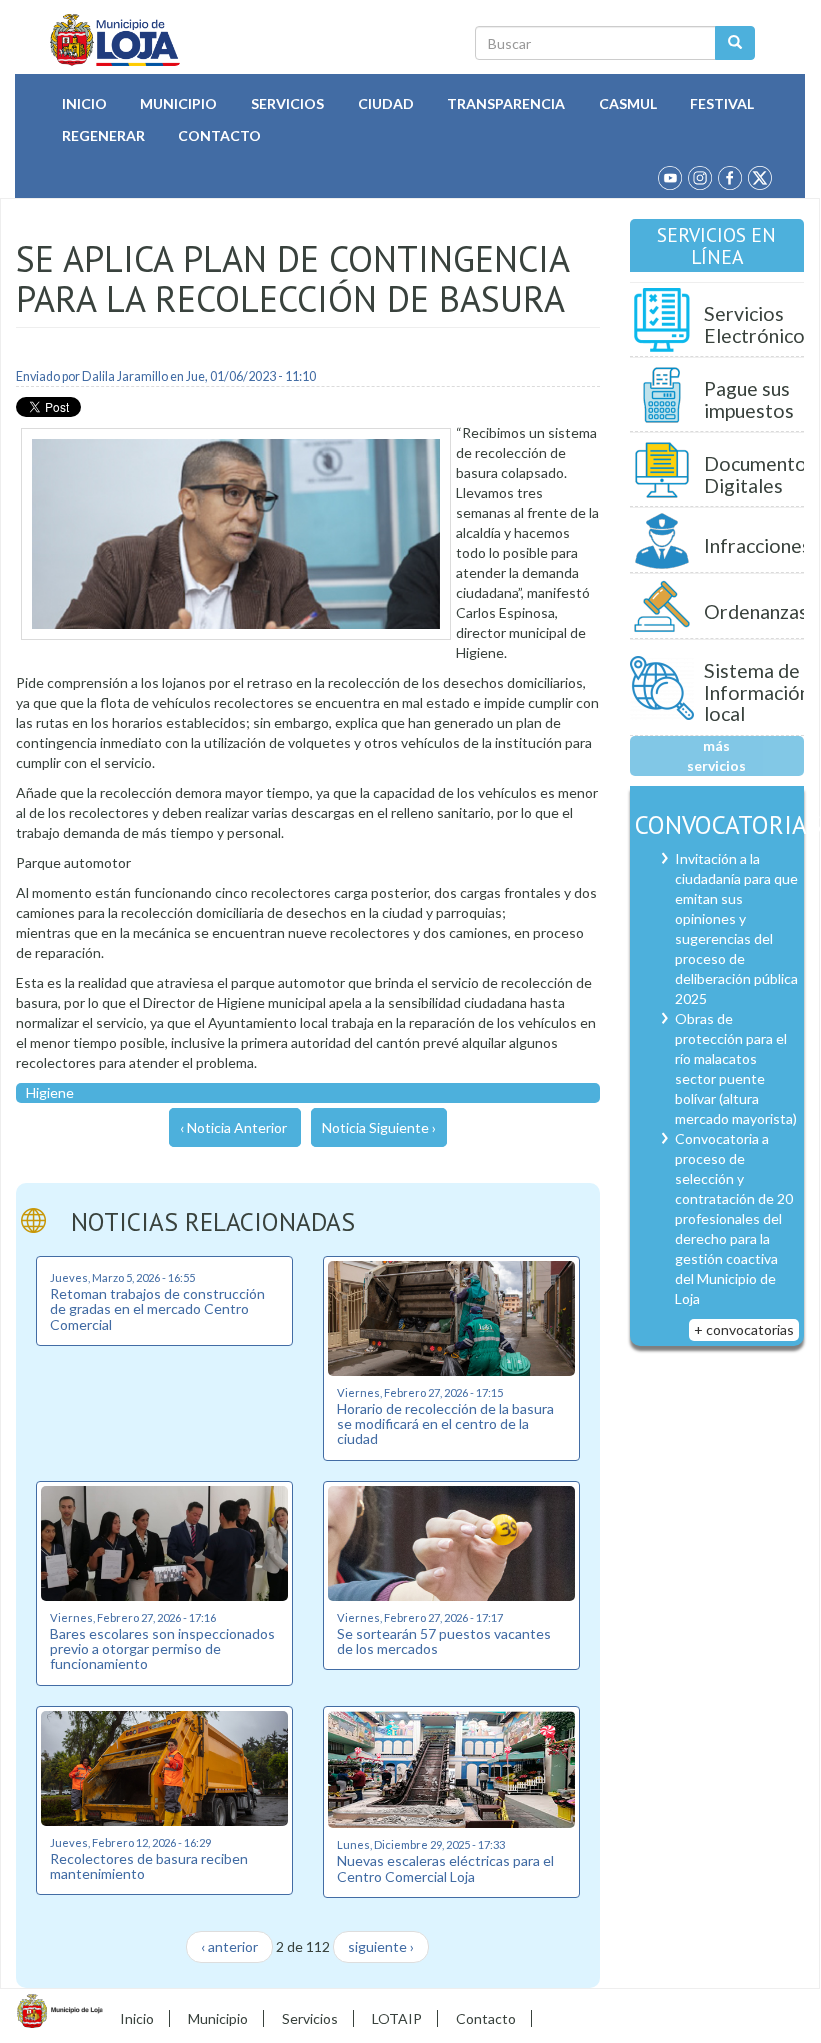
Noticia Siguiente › (379, 1127)
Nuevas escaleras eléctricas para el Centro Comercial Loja (445, 1868)
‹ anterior (229, 1946)
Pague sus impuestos (749, 399)
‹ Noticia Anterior (233, 1127)
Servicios (287, 103)
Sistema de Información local (757, 692)
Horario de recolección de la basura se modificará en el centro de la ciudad (445, 1424)
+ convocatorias (744, 1329)
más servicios (716, 755)
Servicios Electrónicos (759, 324)
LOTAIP (397, 2018)
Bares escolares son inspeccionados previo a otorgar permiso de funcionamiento (162, 1649)
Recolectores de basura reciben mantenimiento (149, 1866)
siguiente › (381, 1946)
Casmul (628, 103)
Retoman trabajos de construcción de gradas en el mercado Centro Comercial (157, 1309)
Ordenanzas (756, 611)
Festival (722, 103)
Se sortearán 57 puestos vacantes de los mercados (444, 1641)
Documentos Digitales (760, 474)
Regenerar (103, 135)
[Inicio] (115, 40)
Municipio (178, 103)
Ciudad (386, 103)
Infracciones (757, 545)
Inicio (84, 103)
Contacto (219, 135)
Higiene (50, 1092)
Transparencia (506, 103)
